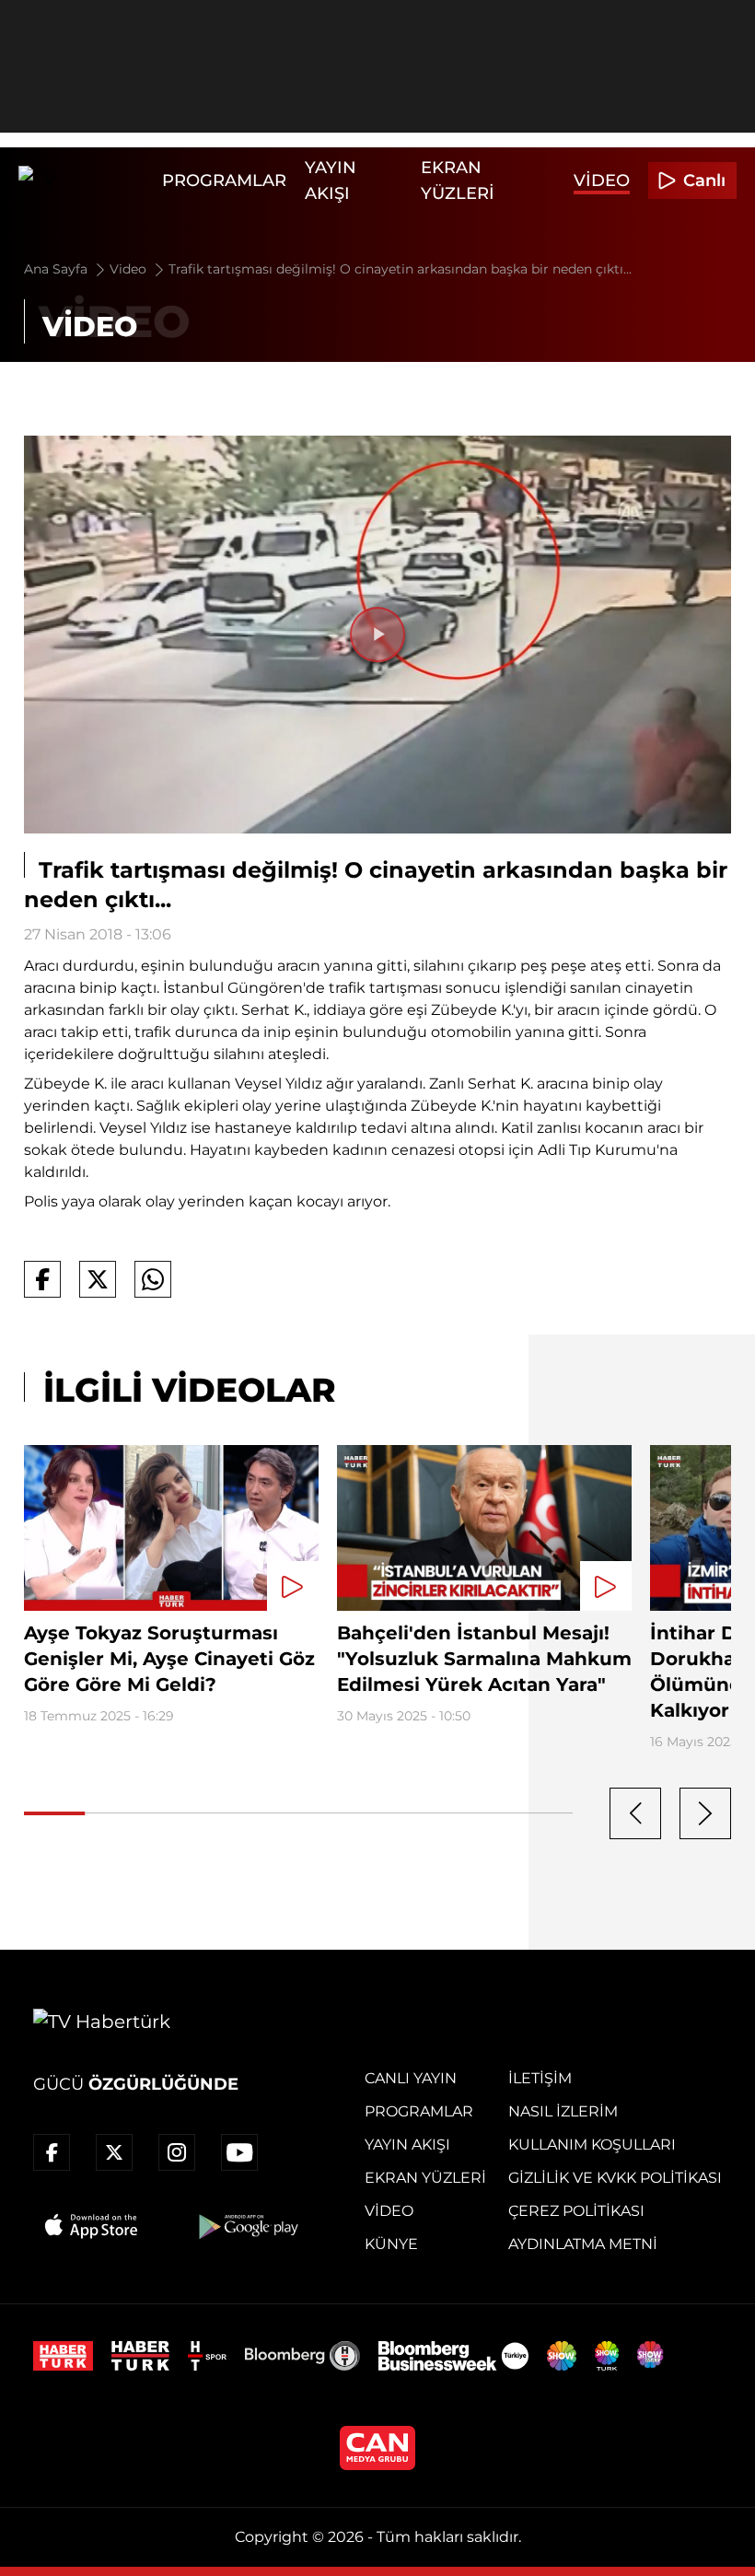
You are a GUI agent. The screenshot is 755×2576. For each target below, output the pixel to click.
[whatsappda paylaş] (153, 1279)
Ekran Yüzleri (425, 2178)
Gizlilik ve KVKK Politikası (615, 2178)
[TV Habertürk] (86, 181)
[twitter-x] (114, 2152)
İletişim (540, 2078)
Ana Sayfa (58, 269)
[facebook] (52, 2152)
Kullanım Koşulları (592, 2145)
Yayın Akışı (407, 2145)
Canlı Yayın (411, 2078)
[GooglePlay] (247, 2226)
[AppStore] (92, 2226)
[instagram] (177, 2152)
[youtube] (239, 2152)
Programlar (224, 181)
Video (602, 181)
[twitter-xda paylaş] (98, 1279)
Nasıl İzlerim (563, 2111)
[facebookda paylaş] (42, 1279)
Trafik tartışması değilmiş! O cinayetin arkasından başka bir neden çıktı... (400, 269)
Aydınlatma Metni (583, 2244)
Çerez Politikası (576, 2211)
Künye (391, 2244)
